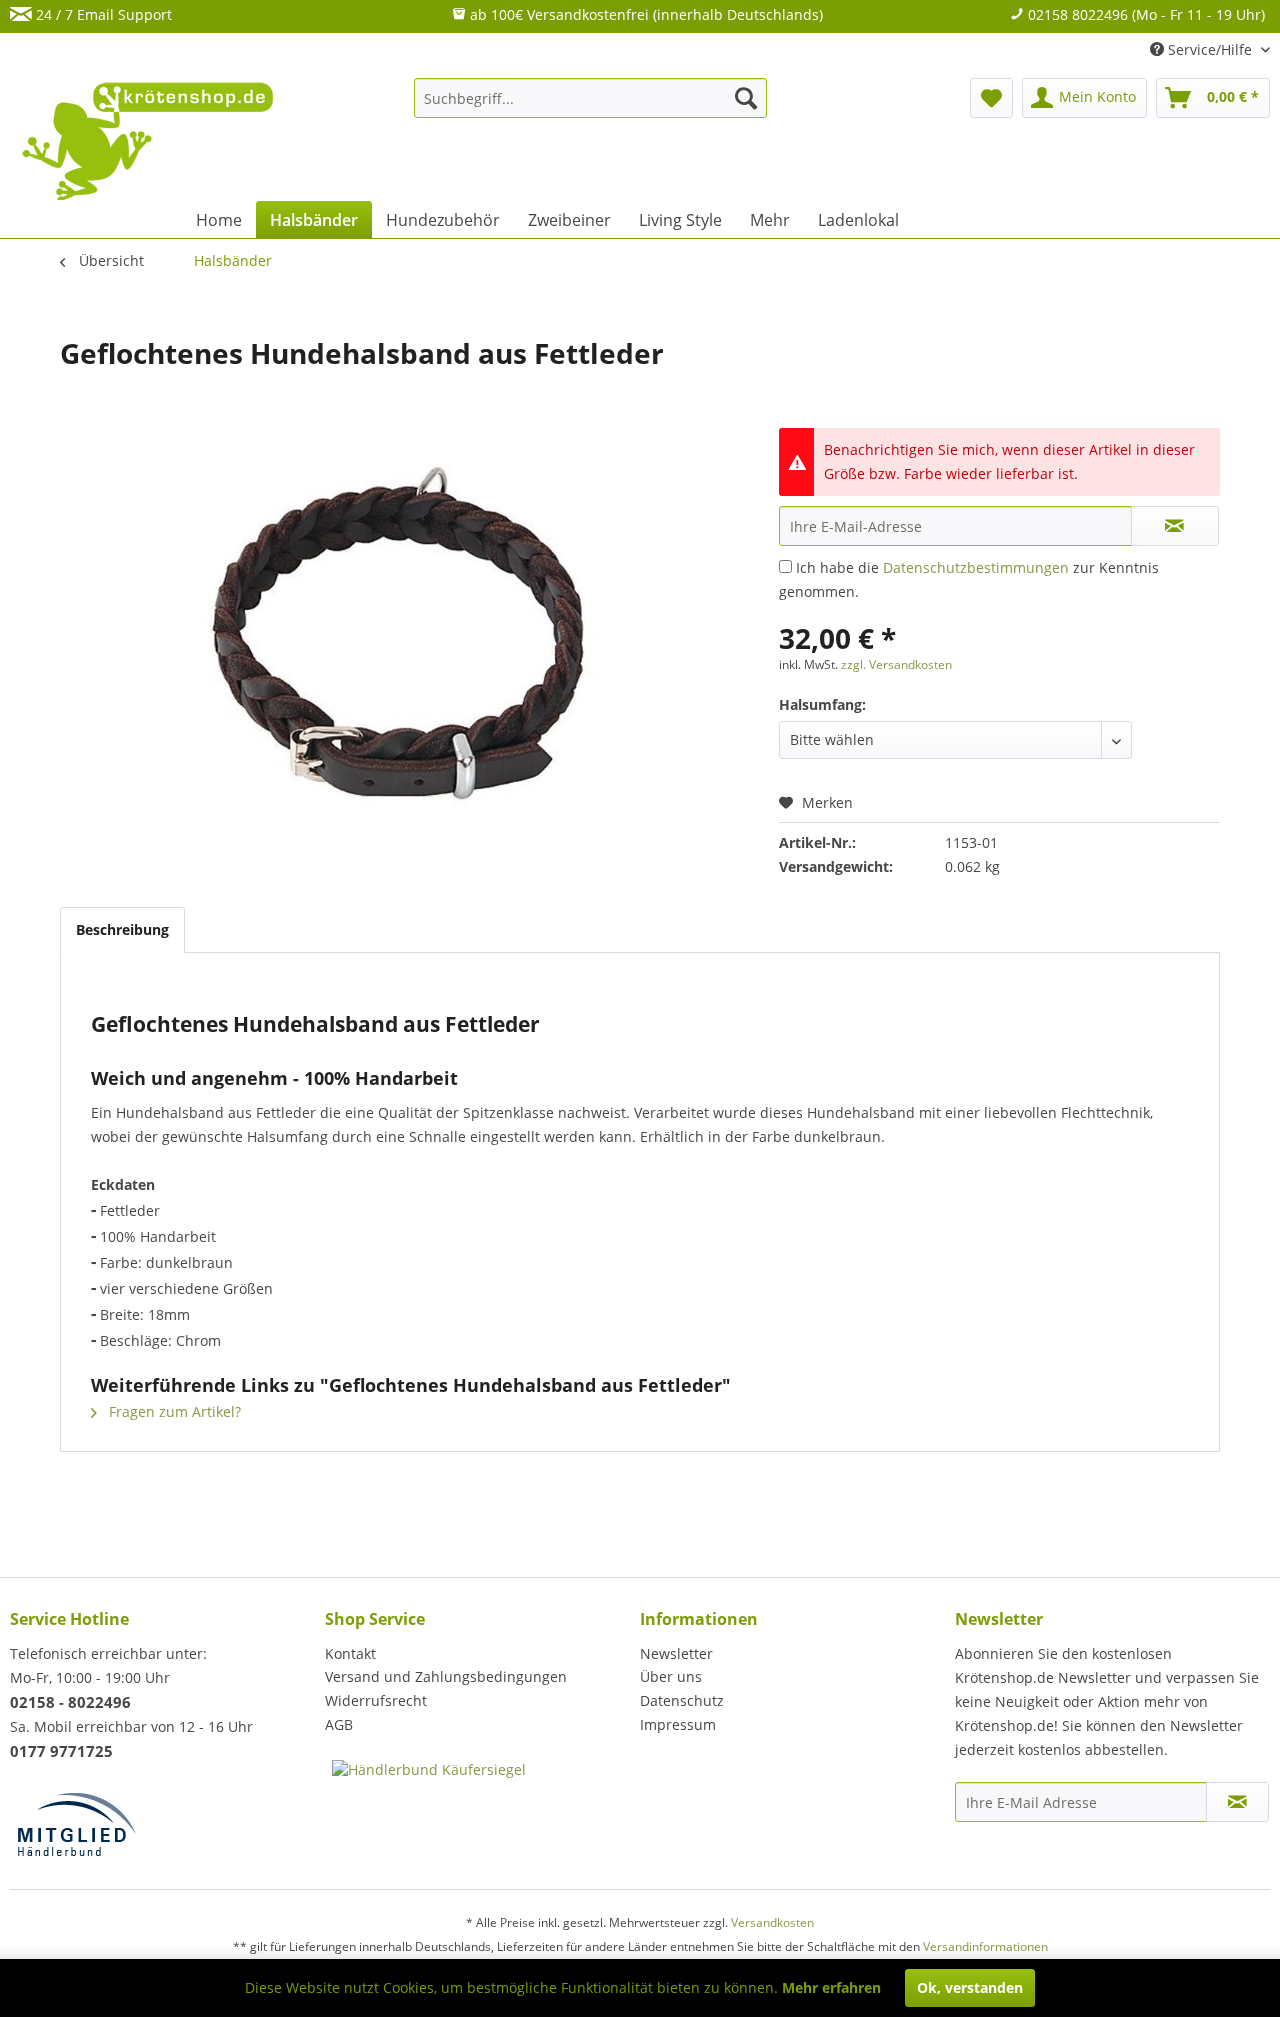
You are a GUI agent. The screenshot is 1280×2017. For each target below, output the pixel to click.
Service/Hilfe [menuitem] (1210, 49)
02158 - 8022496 (70, 1702)
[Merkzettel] (991, 98)
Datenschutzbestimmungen (976, 567)
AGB (339, 1724)
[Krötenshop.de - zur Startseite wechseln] (149, 153)
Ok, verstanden (970, 1987)
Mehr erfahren (831, 1987)
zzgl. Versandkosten (896, 664)
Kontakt (350, 1653)
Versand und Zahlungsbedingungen (446, 1676)
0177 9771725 (61, 1751)
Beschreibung (122, 929)
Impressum (678, 1724)
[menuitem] (590, 98)
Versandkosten (772, 1922)
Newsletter (676, 1653)
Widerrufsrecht (376, 1700)
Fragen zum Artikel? (173, 1411)
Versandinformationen (985, 1946)
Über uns (671, 1676)
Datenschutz (682, 1700)
